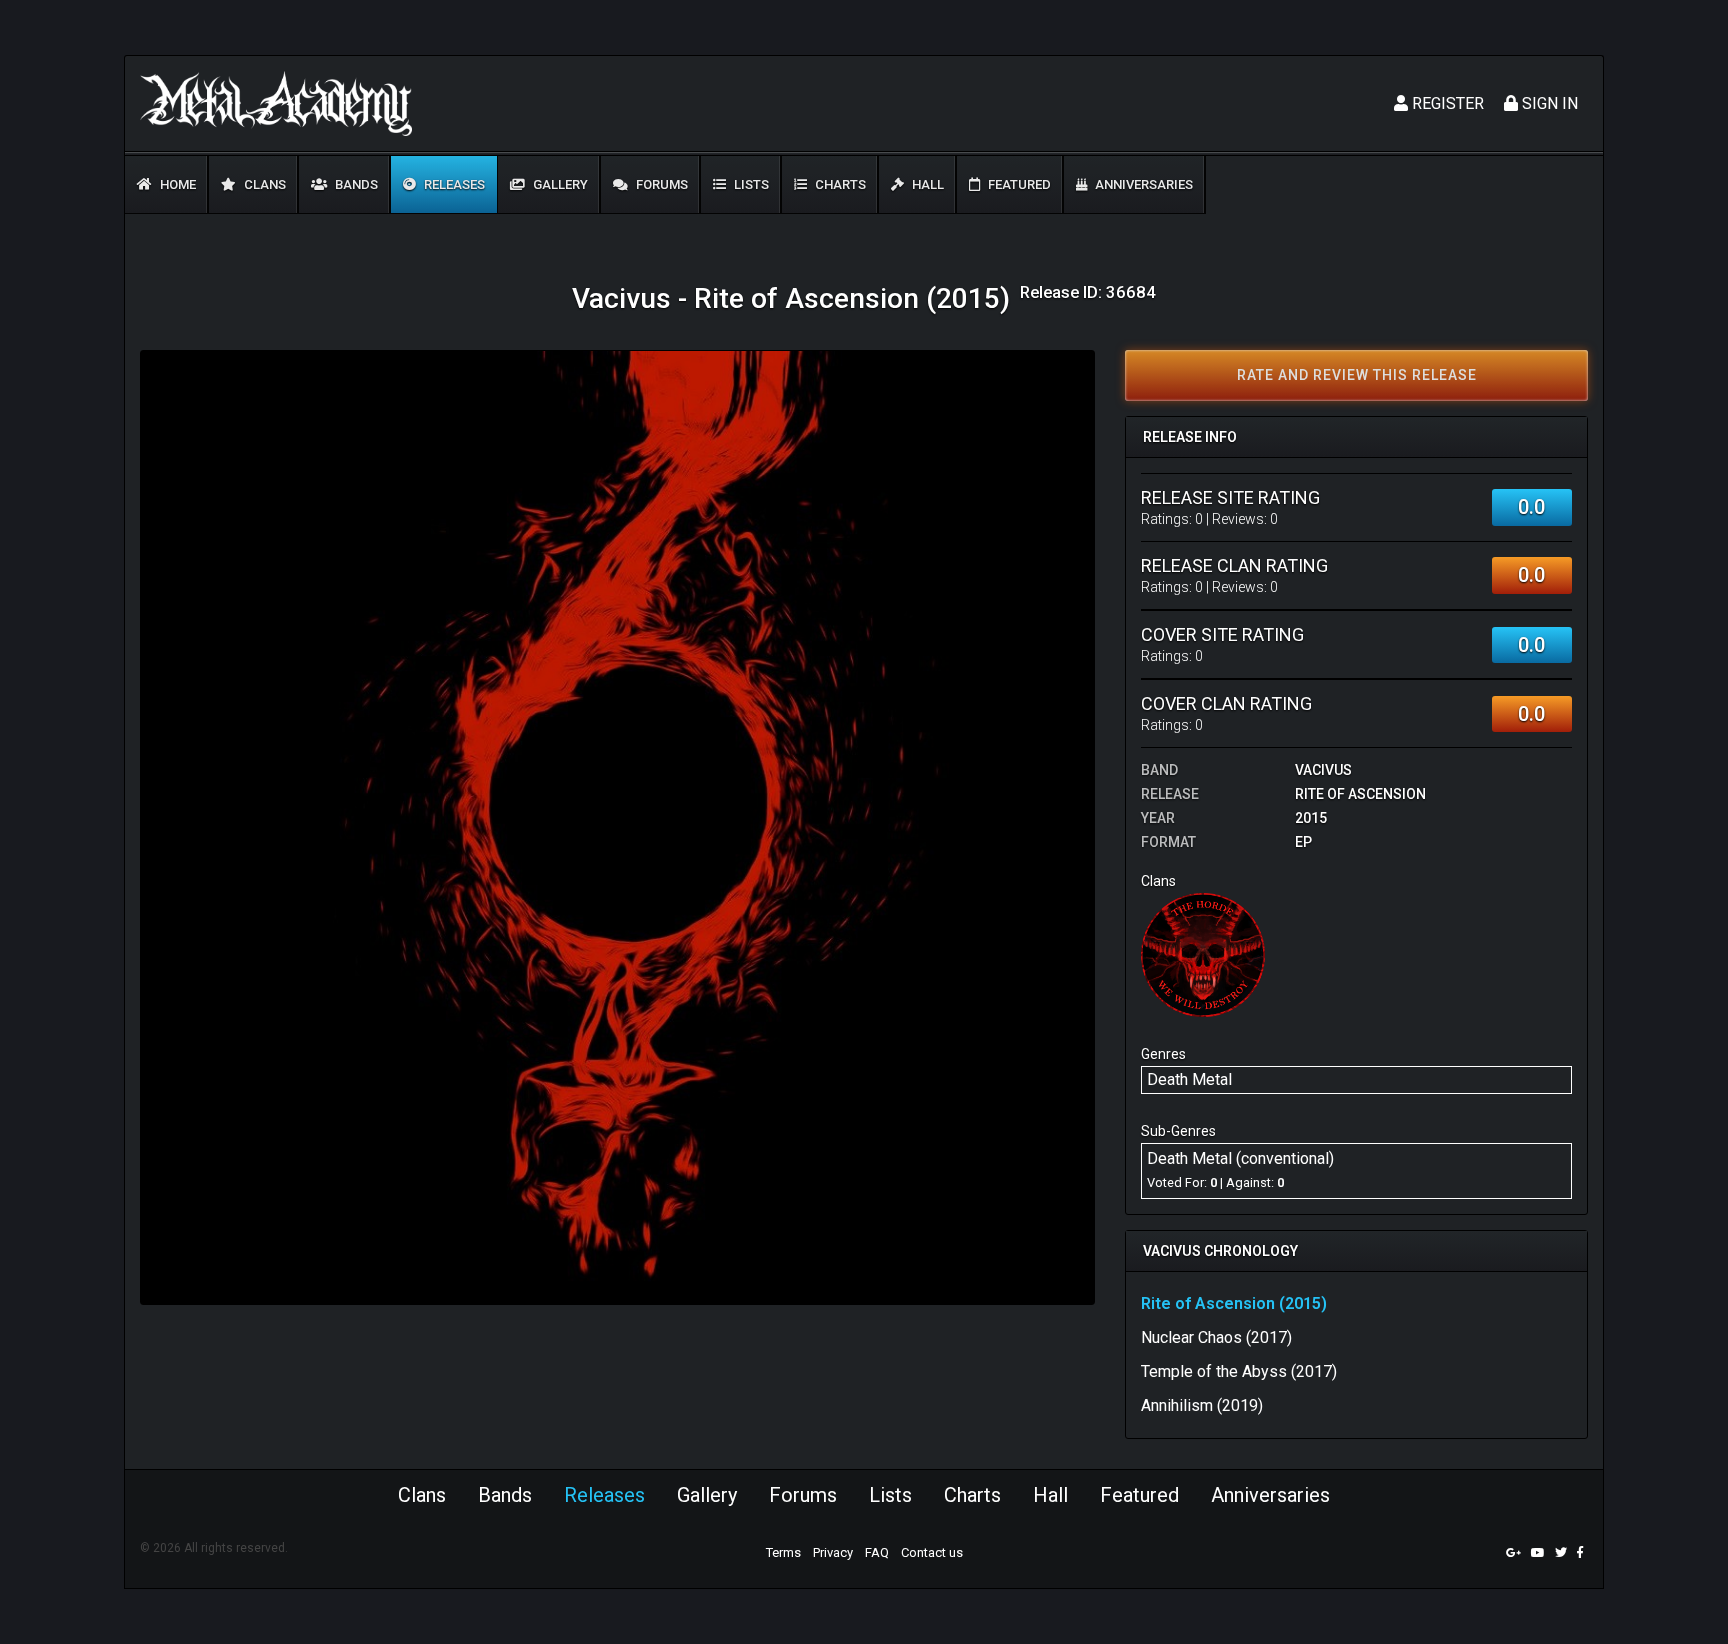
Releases (453, 184)
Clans (263, 184)
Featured (1018, 184)
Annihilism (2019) (1202, 1405)
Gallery (559, 184)
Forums (660, 184)
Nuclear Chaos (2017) (1216, 1337)
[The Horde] (1203, 953)
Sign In (1548, 103)
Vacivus (1323, 770)
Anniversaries (1142, 184)
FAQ (877, 1552)
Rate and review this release (1357, 375)
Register (1446, 103)
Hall (926, 184)
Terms (783, 1552)
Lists (750, 184)
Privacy (833, 1552)
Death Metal (1189, 1079)
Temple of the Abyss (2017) (1239, 1371)
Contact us (932, 1552)
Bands (355, 184)
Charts (839, 184)
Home (176, 184)
